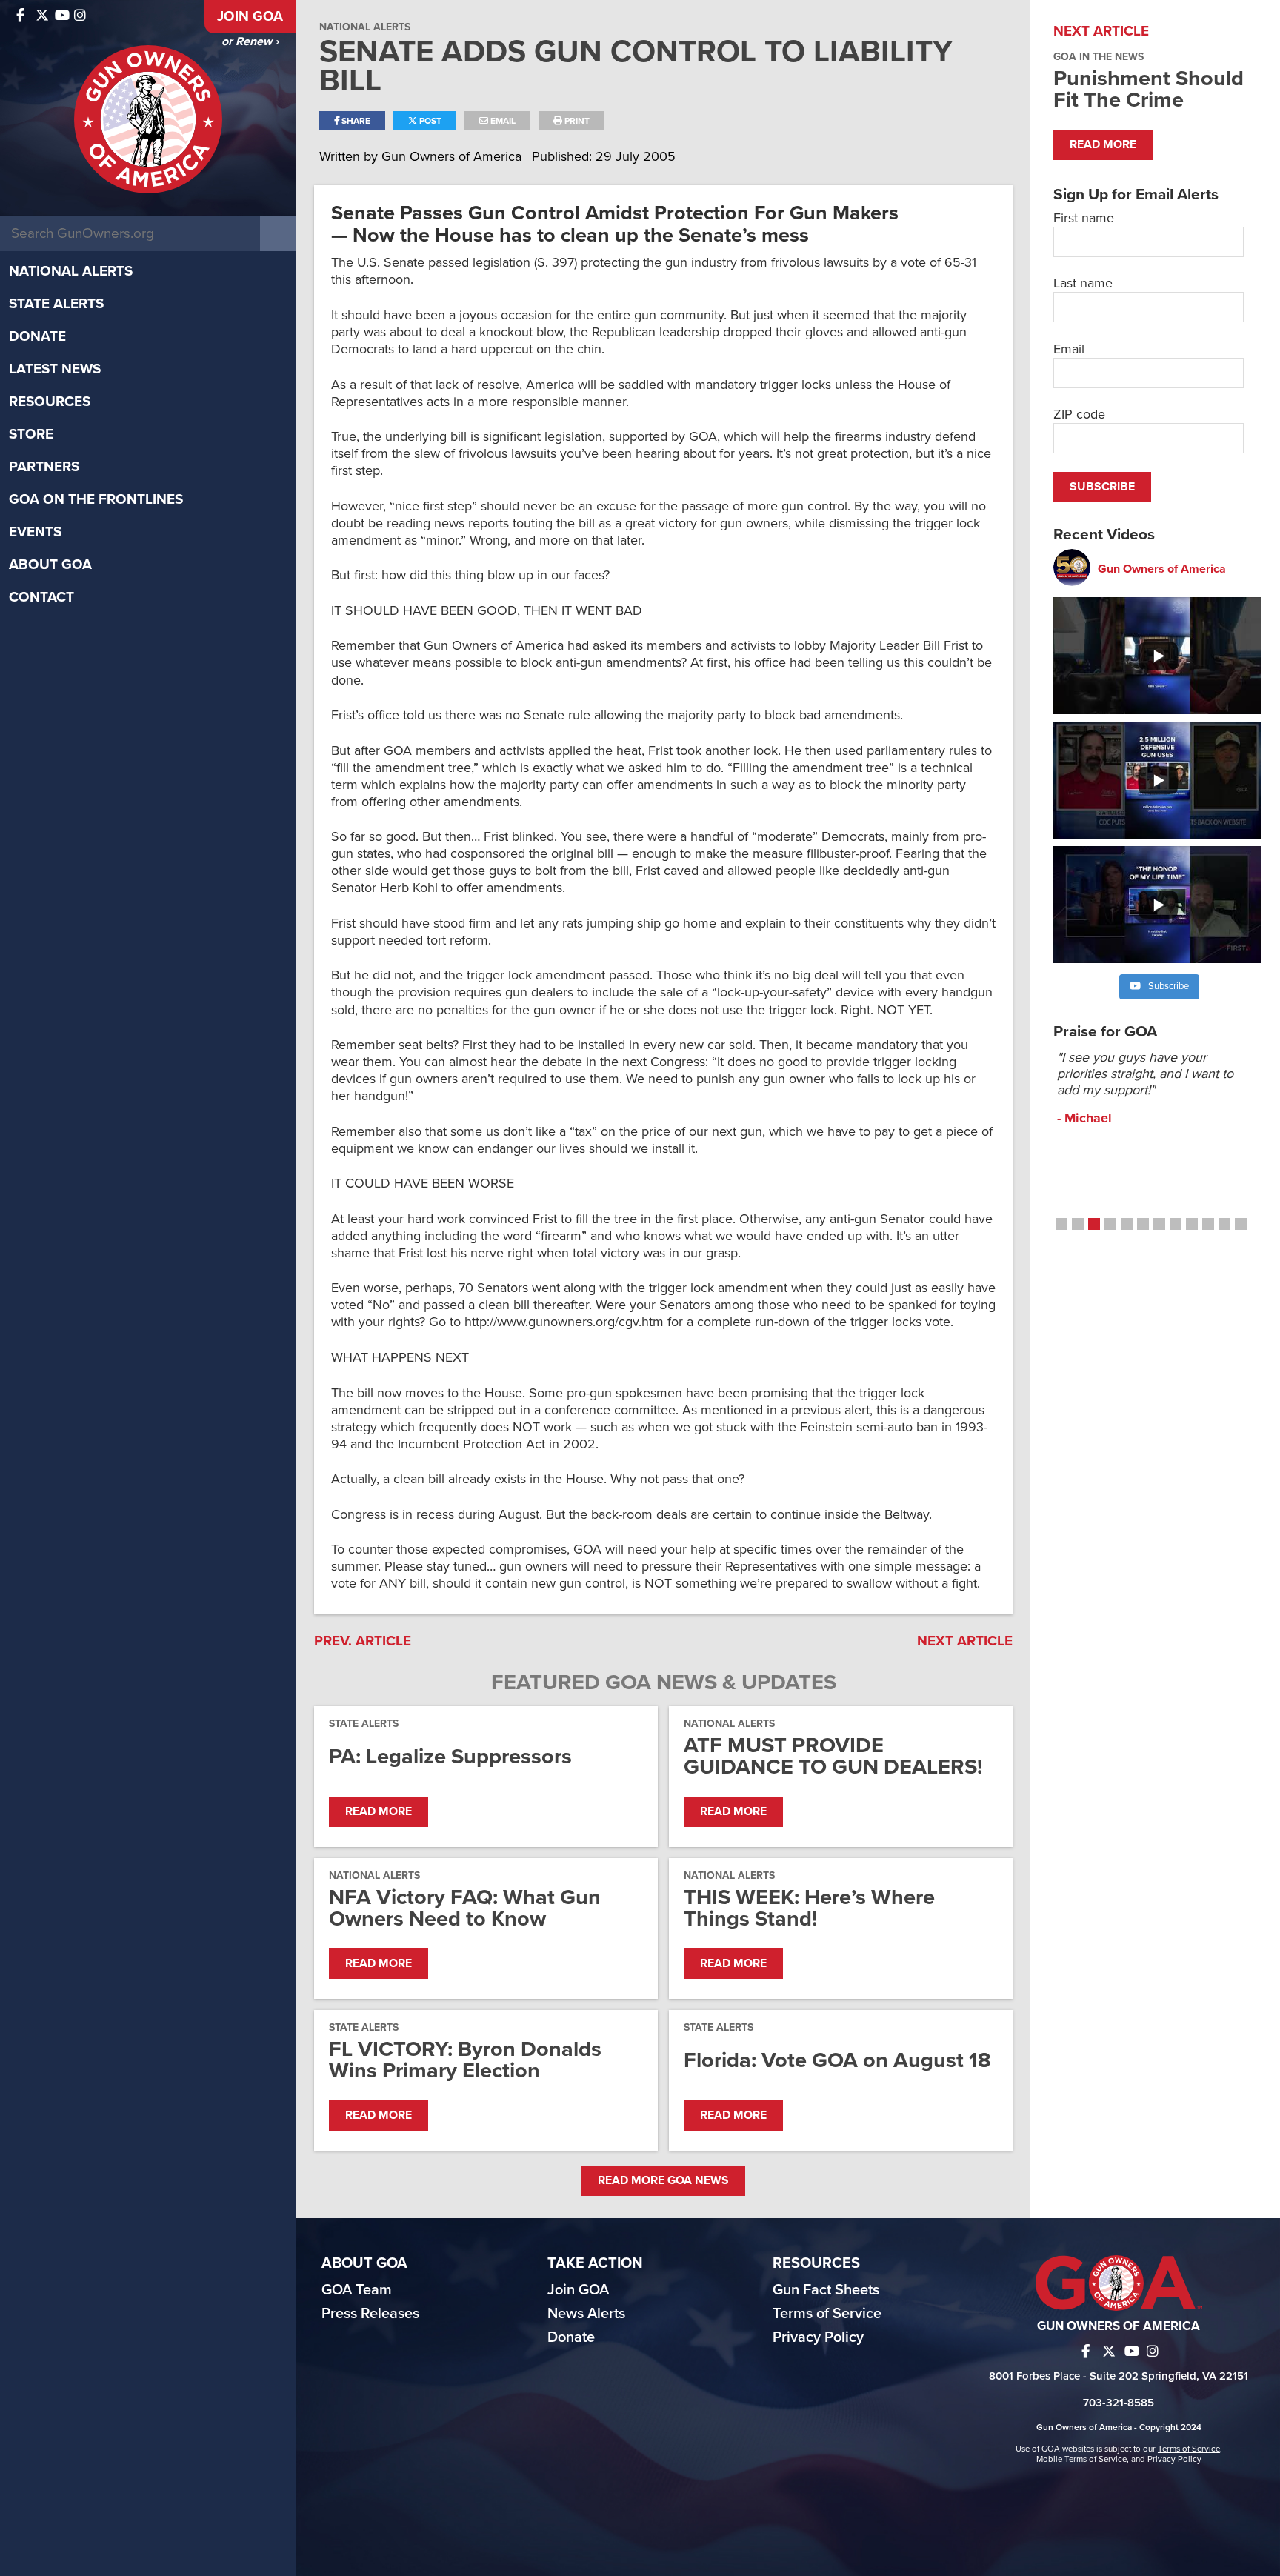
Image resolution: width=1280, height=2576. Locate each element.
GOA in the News (1099, 57)
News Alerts (586, 2314)
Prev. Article (363, 1641)
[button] (1061, 1224)
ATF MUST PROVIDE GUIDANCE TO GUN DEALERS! (833, 1756)
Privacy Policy (818, 2337)
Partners (44, 467)
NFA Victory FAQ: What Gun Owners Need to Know (465, 1908)
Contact (41, 597)
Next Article (965, 1641)
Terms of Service (827, 2314)
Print (576, 121)
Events (35, 532)
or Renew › (250, 41)
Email (502, 121)
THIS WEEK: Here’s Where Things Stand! (809, 1908)
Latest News (55, 369)
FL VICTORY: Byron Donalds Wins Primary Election (465, 2060)
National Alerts (71, 271)
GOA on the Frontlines (96, 499)
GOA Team (357, 2290)
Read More (379, 1811)
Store (31, 434)
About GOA (50, 565)
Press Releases (370, 2314)
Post (429, 121)
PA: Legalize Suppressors (450, 1756)
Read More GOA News (663, 2180)
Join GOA (250, 16)
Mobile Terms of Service (1081, 2459)
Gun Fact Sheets (826, 2290)
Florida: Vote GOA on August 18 (837, 2060)
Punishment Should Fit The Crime (1149, 89)
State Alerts (56, 304)
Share (355, 121)
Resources (50, 402)
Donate (37, 336)
